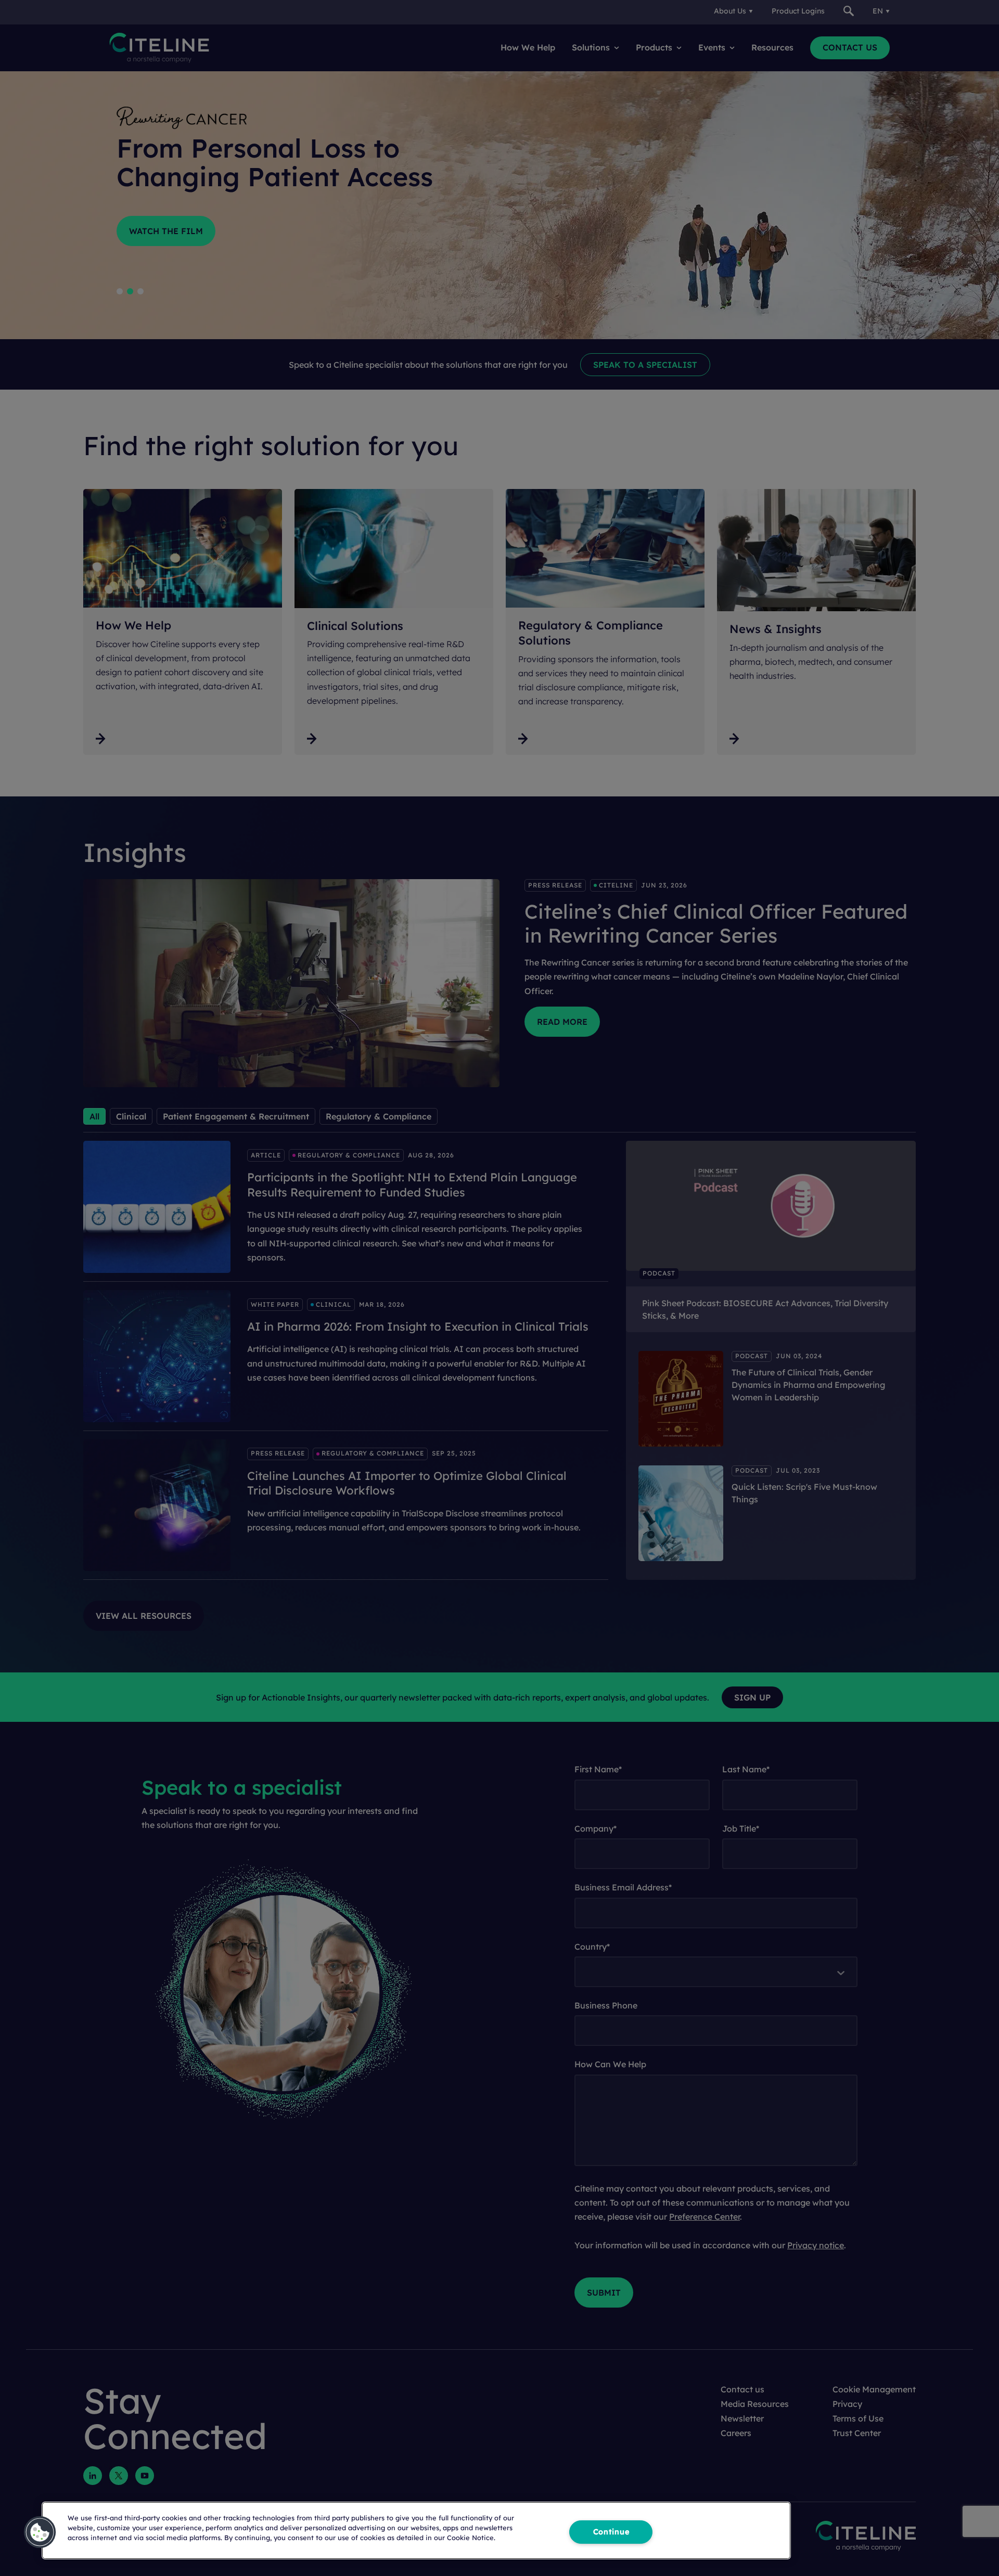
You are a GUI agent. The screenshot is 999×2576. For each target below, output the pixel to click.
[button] (40, 2532)
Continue (611, 2532)
